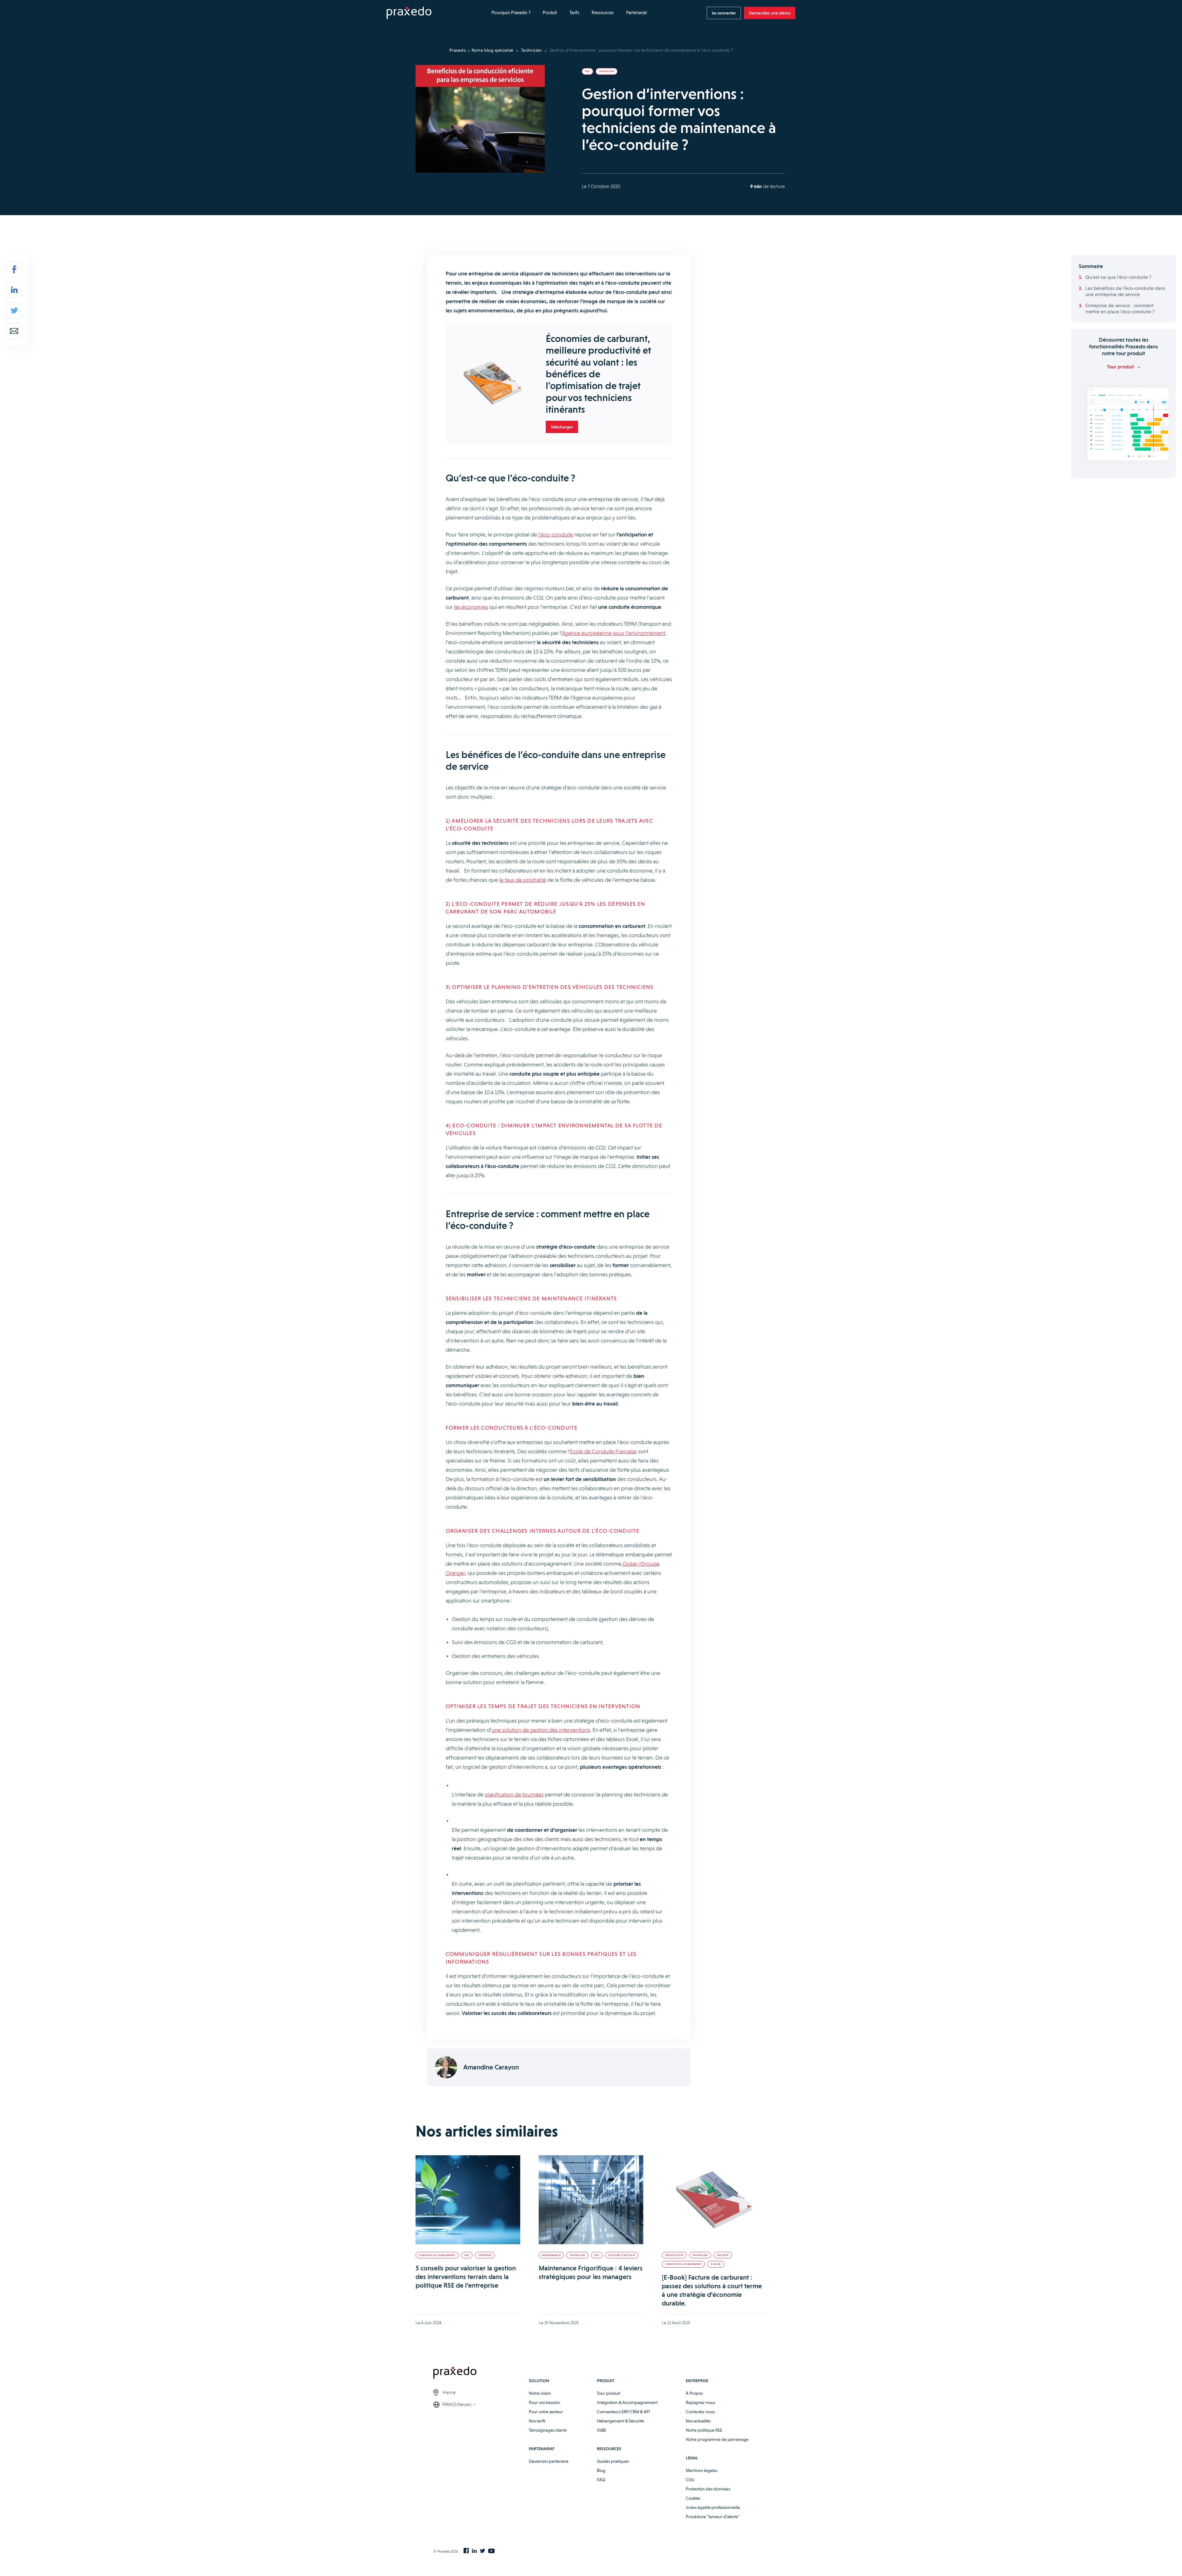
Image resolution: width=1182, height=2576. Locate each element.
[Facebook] (14, 269)
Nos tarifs (537, 2421)
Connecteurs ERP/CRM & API (623, 2412)
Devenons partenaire (549, 2461)
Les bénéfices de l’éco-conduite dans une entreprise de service (1125, 291)
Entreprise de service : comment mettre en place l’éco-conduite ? (1120, 309)
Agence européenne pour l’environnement (613, 633)
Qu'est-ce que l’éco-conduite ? (1118, 277)
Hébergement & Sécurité (620, 2421)
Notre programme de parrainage (717, 2439)
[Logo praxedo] (481, 2374)
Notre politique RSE (704, 2430)
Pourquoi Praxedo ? (511, 13)
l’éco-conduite (556, 534)
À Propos (694, 2393)
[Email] (14, 331)
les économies (471, 607)
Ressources (603, 13)
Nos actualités (698, 2421)
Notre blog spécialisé (492, 50)
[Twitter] (14, 311)
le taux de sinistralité (523, 880)
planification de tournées (514, 1794)
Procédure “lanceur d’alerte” (713, 2517)
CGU (690, 2480)
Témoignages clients (548, 2430)
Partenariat (637, 13)
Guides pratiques (613, 2461)
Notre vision (540, 2393)
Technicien (532, 50)
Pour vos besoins (544, 2402)
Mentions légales (702, 2470)
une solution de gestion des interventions (541, 1730)
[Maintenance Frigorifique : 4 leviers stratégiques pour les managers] (591, 2200)
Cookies (693, 2498)
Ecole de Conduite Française (603, 1451)
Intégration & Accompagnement (627, 2402)
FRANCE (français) (457, 2404)
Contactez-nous (700, 2412)
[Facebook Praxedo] (466, 2551)
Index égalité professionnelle (713, 2507)
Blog (601, 2470)
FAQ (601, 2480)
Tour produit (609, 2393)
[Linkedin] (14, 290)
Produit (550, 13)
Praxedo (458, 50)
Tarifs (574, 13)
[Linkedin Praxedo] (474, 2551)
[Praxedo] (409, 13)
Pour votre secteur (546, 2412)
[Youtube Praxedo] (491, 2551)
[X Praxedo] (482, 2551)
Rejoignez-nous (700, 2402)
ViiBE (601, 2430)
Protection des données (708, 2489)
